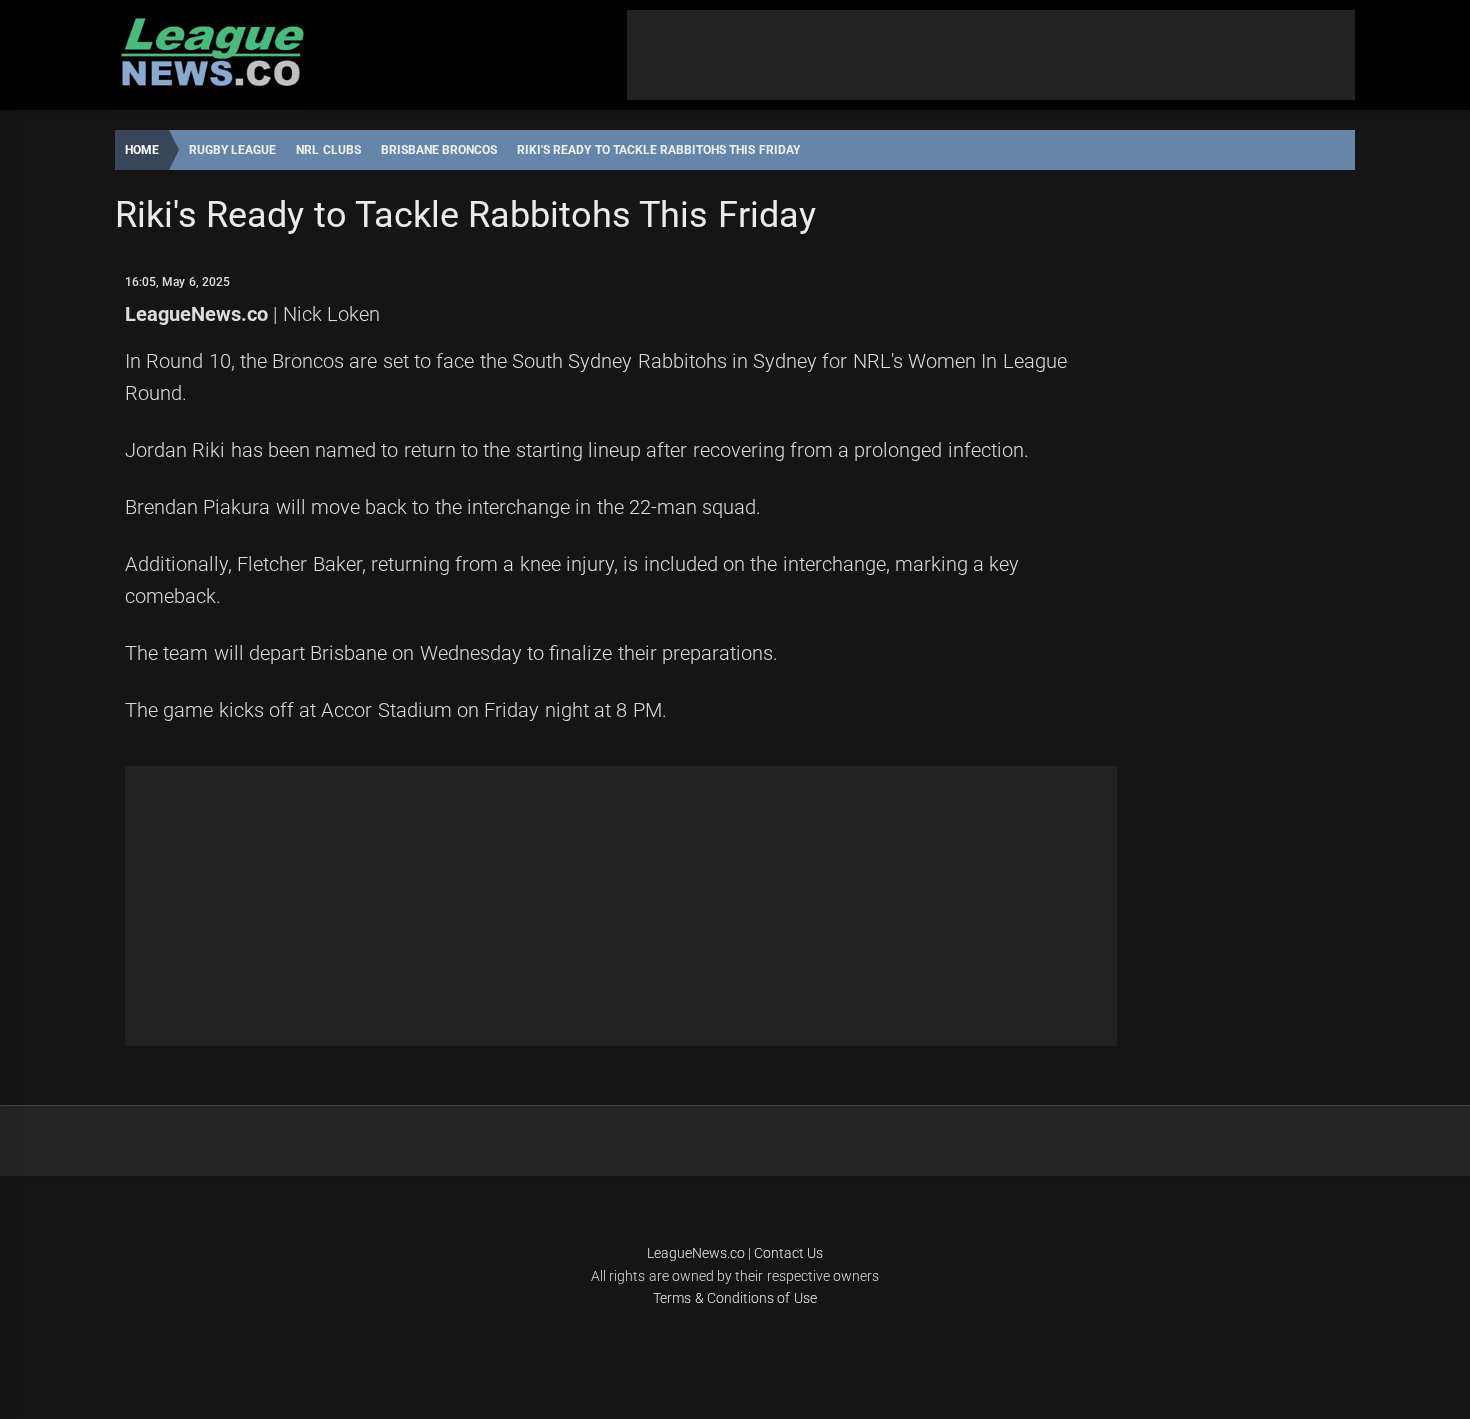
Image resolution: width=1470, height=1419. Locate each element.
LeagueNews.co (196, 314)
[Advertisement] (991, 55)
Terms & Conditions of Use (734, 1298)
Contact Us (788, 1253)
